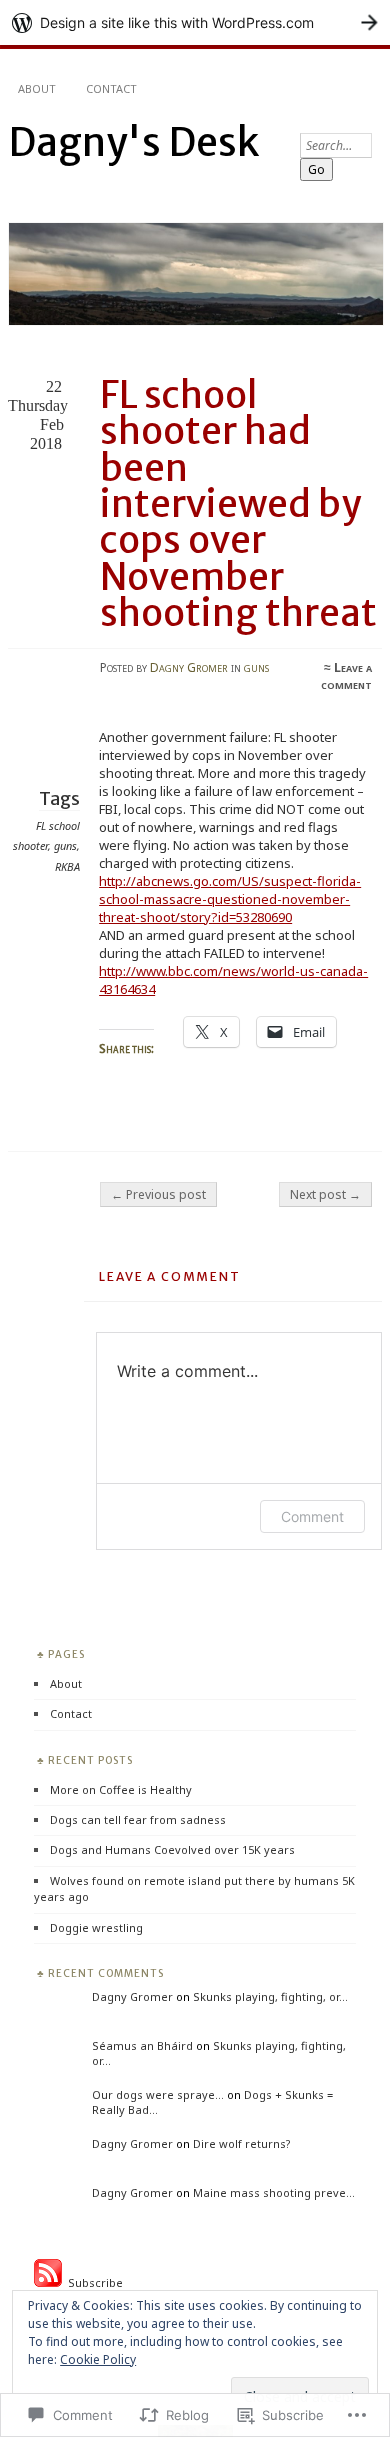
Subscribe (92, 2282)
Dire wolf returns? (242, 2143)
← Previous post (158, 1194)
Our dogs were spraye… (158, 2094)
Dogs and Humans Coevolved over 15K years (172, 1849)
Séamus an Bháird (142, 2045)
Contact (111, 88)
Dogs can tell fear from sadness (138, 1819)
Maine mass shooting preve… (274, 2192)
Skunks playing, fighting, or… (270, 1996)
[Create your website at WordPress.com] (195, 22)
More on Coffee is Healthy (121, 1789)
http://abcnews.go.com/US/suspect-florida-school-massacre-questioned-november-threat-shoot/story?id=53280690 (230, 899)
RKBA (67, 866)
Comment (312, 1516)
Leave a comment (346, 676)
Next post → (325, 1194)
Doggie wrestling (96, 1927)
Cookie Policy (98, 2359)
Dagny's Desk (133, 142)
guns (256, 667)
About (37, 88)
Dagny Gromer (189, 667)
